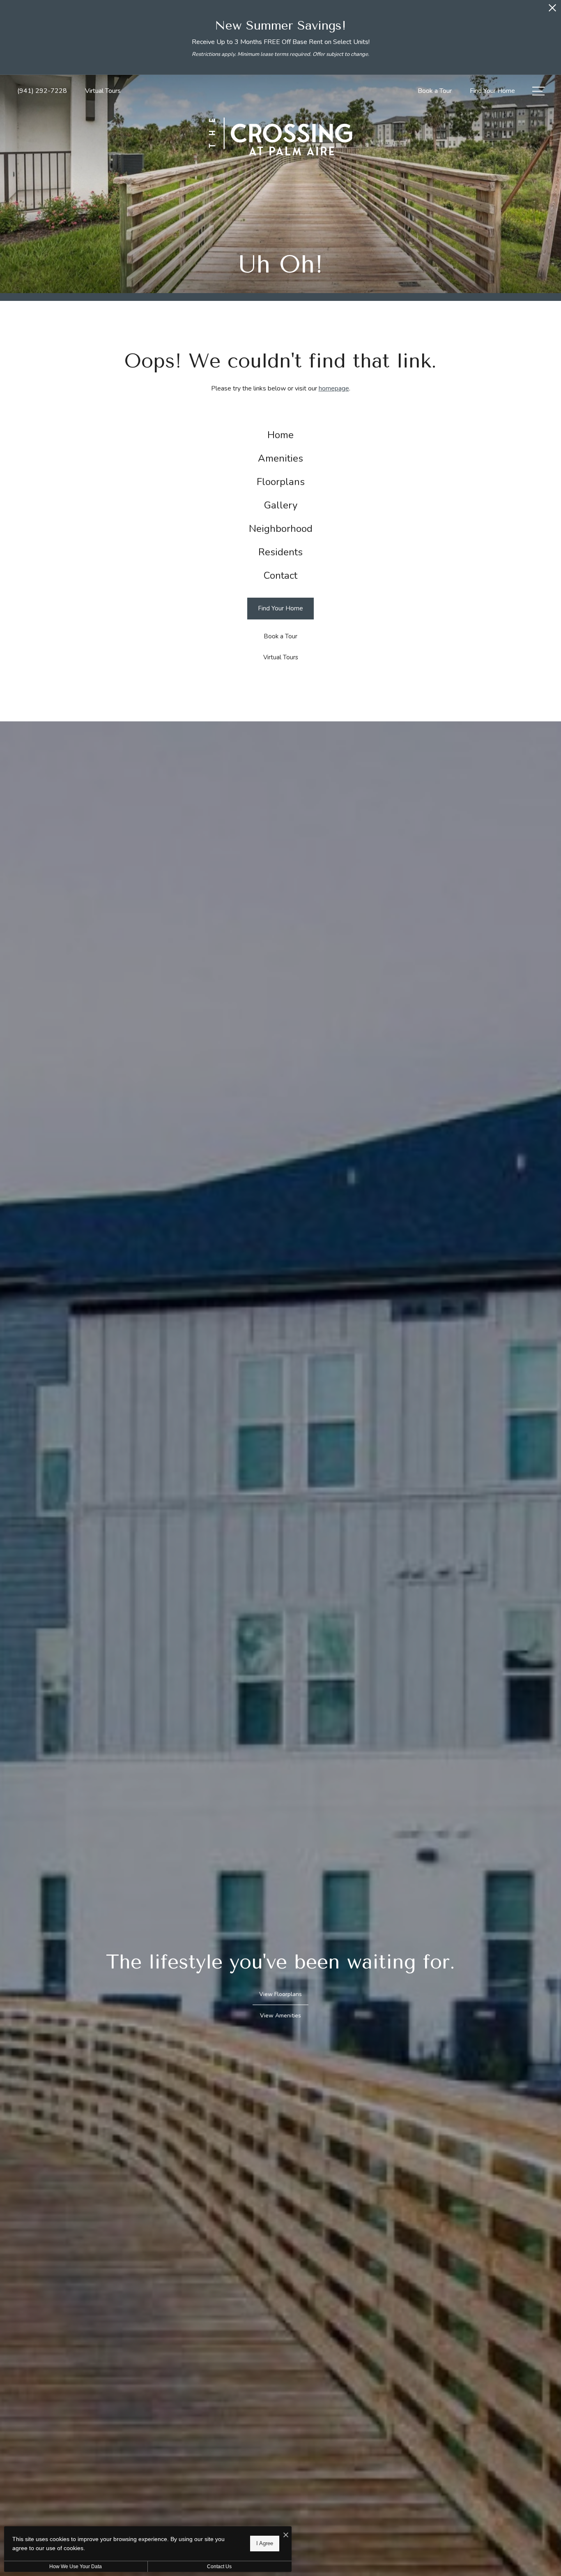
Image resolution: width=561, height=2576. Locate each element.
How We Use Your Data (76, 2567)
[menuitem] (281, 435)
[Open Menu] (538, 91)
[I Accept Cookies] (286, 2536)
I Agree (265, 2543)
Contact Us (219, 2567)
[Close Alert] (552, 10)
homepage (334, 388)
